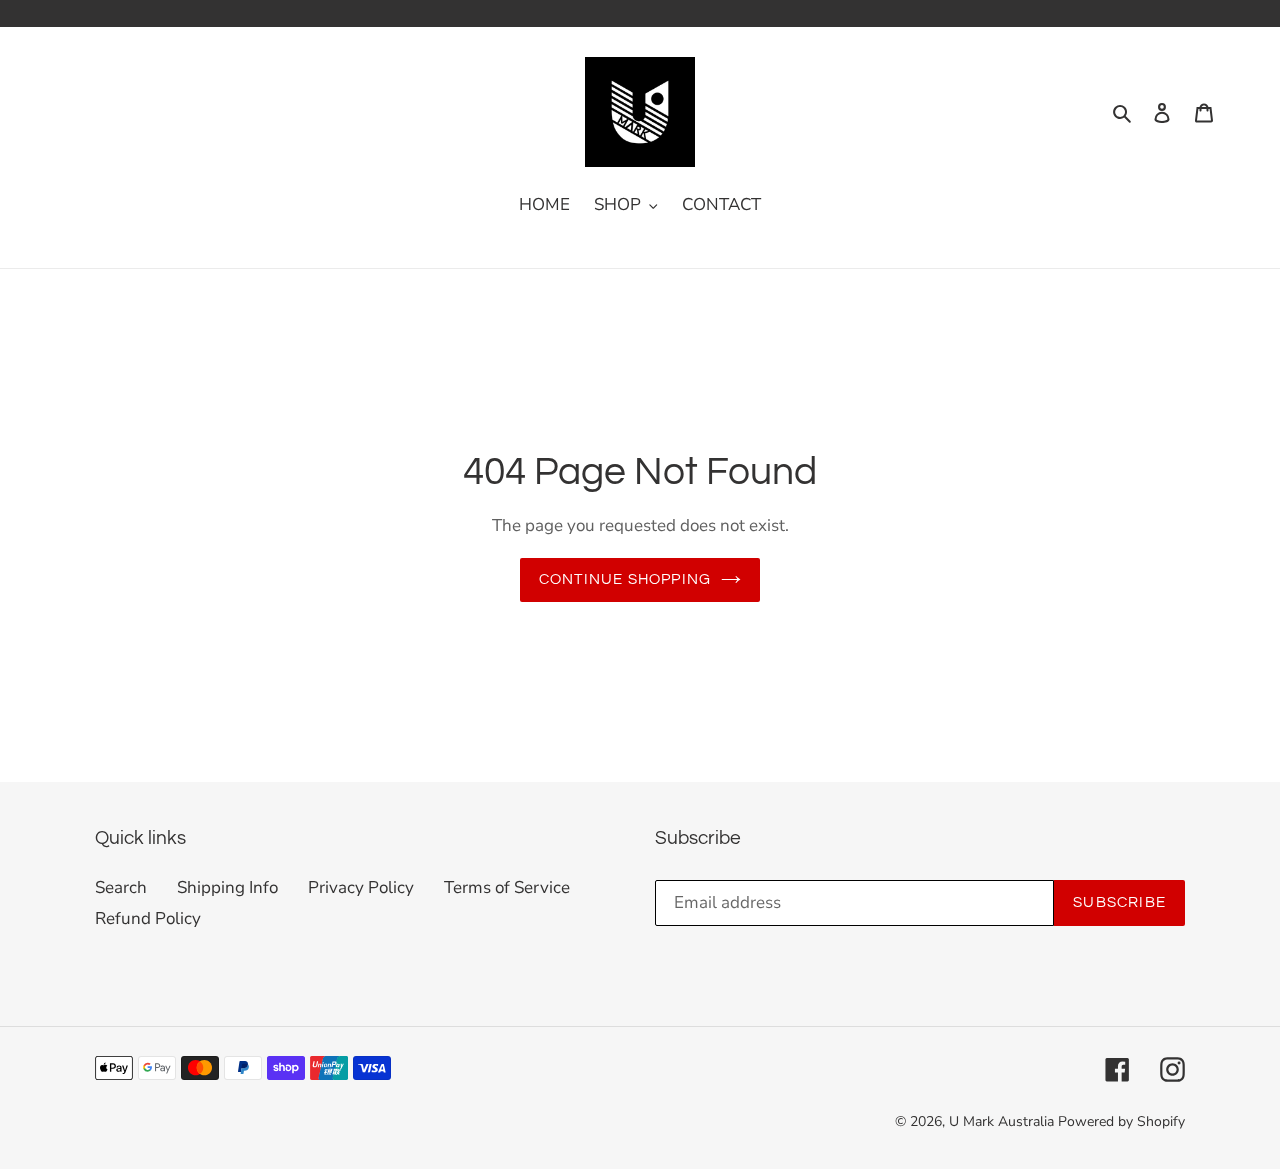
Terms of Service (507, 887)
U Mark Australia (1001, 1121)
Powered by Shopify (1121, 1121)
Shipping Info (227, 887)
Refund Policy (148, 918)
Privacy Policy (361, 887)
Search (121, 887)
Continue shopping (625, 579)
